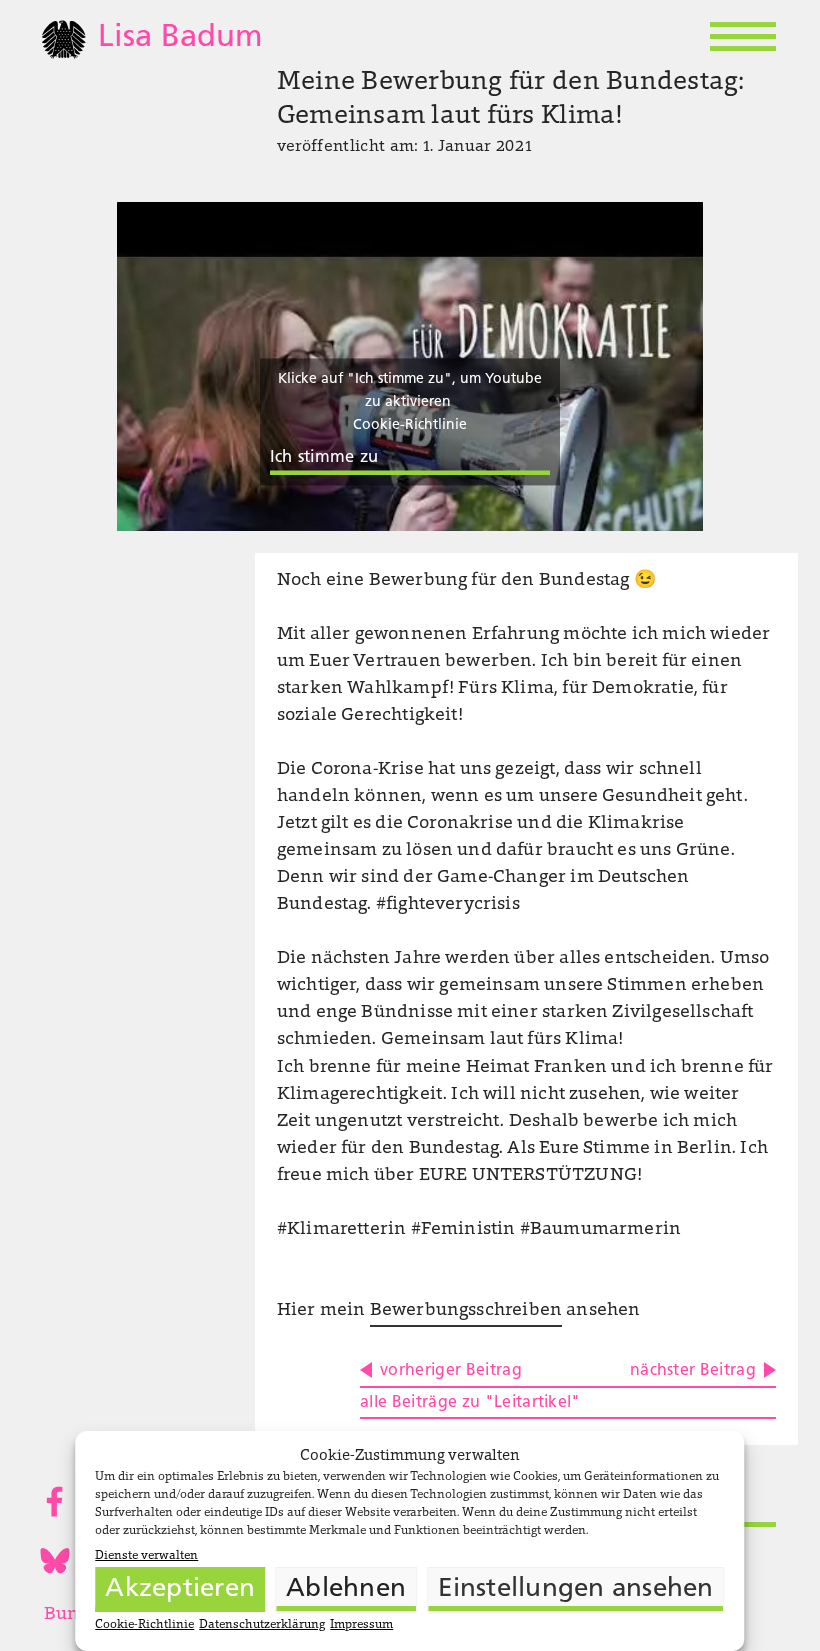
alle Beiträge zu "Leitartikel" (470, 1403)
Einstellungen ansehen (575, 1589)
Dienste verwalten (146, 1556)
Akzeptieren (180, 1589)
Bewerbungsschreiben (466, 1311)
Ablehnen (346, 1589)
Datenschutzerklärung (262, 1625)
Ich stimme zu (324, 458)
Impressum (361, 1625)
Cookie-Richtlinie (144, 1625)
